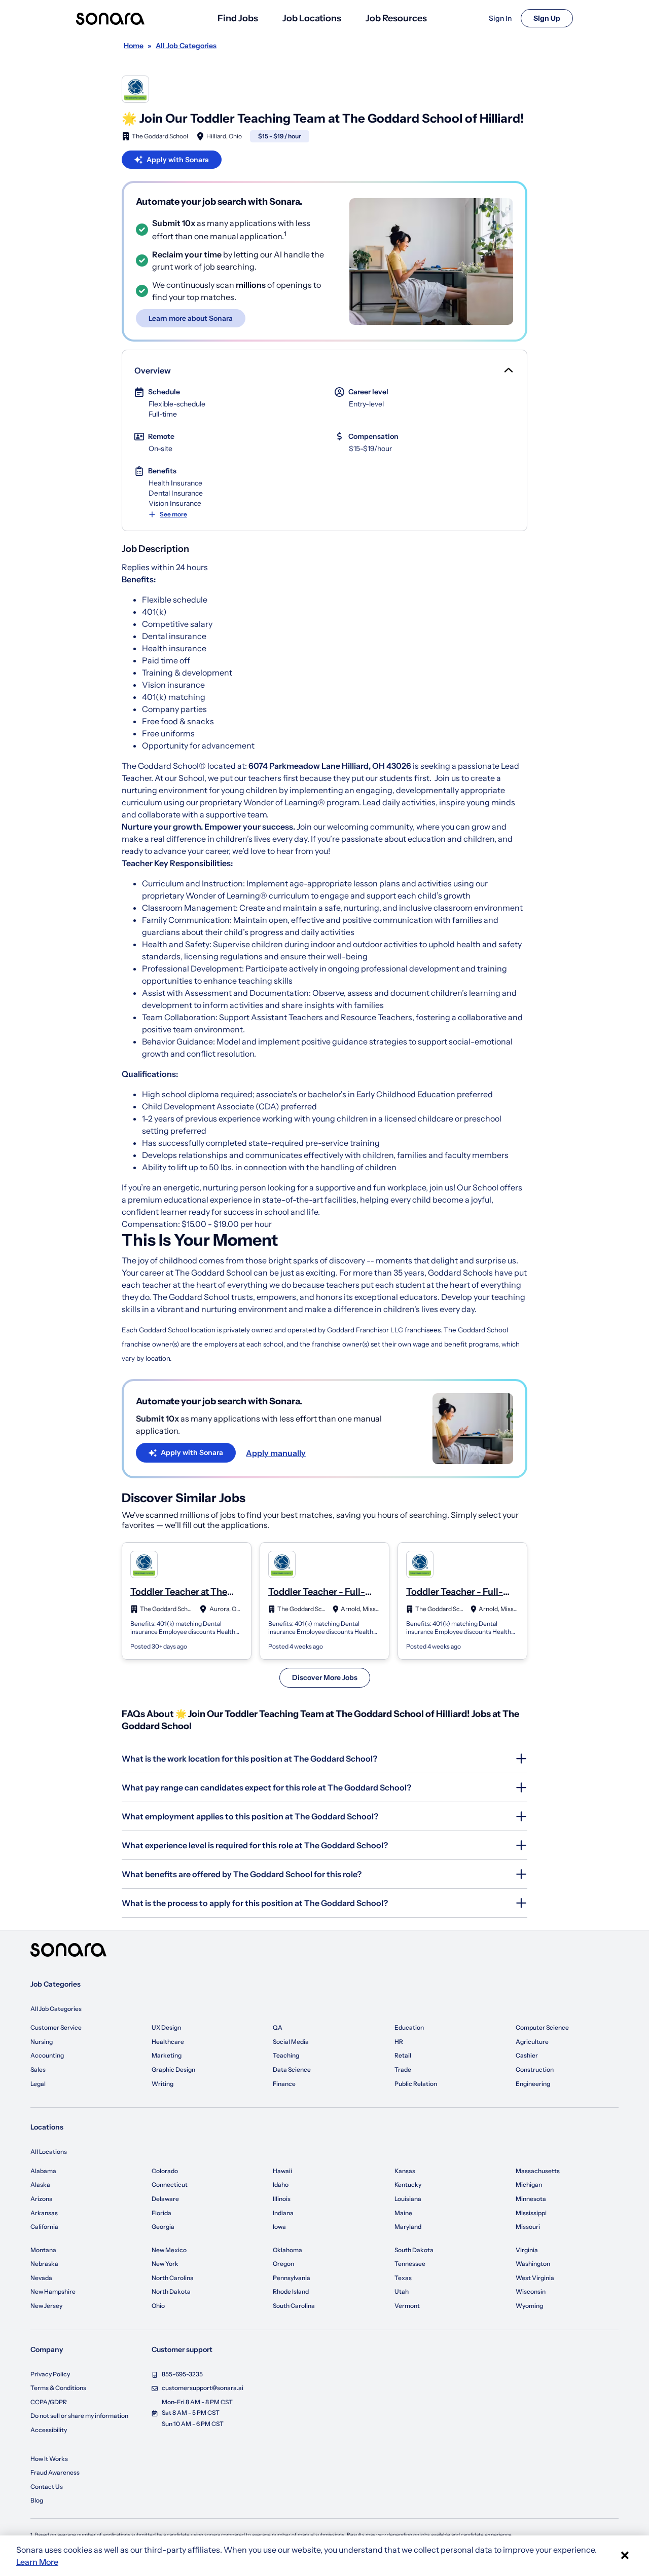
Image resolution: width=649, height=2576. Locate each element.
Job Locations (312, 18)
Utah (402, 2291)
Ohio (158, 2306)
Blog (37, 2500)
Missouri (528, 2227)
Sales (38, 2069)
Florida (161, 2213)
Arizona (42, 2199)
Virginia (527, 2250)
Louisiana (408, 2199)
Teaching (286, 2055)
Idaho (281, 2185)
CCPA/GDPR (49, 2402)
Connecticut (170, 2185)
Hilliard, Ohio (224, 136)
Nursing (42, 2042)
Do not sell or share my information (79, 2416)
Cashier (527, 2055)
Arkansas (44, 2213)
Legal (38, 2084)
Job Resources (396, 18)
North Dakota (171, 2291)
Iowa (279, 2227)
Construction (535, 2069)
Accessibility (49, 2430)
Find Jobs (238, 18)
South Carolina (294, 2306)
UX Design (166, 2027)
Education (409, 2027)
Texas (403, 2278)
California (44, 2227)
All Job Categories (56, 2009)
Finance (284, 2084)
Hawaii (282, 2171)
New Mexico (169, 2250)
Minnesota (531, 2199)
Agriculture (532, 2042)
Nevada (41, 2278)
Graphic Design (173, 2069)
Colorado (165, 2171)
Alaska (40, 2185)
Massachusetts (538, 2171)
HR (399, 2042)
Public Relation (416, 2084)
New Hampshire (53, 2291)
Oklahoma (287, 2250)
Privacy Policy (50, 2374)
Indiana (283, 2213)
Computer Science (542, 2027)
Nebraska (44, 2264)
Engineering (533, 2084)
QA (278, 2027)
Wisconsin (531, 2291)
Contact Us (47, 2487)
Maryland (408, 2227)
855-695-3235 (182, 2374)
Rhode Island (291, 2291)
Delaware (165, 2199)
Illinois (282, 2199)
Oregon (283, 2264)
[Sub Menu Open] (508, 370)
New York (165, 2264)
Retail (403, 2055)
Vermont (407, 2306)
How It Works (49, 2459)
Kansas (405, 2171)
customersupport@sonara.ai (203, 2388)
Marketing (167, 2055)
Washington (533, 2264)
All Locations (49, 2152)
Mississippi (531, 2213)
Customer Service (56, 2027)
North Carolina (173, 2278)
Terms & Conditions (58, 2388)
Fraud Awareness (55, 2472)
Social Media (291, 2042)
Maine (403, 2213)
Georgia (163, 2227)
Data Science (292, 2069)
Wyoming (529, 2306)
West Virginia (535, 2278)
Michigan (529, 2185)
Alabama (43, 2171)
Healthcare (168, 2042)
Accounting (47, 2055)
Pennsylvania (292, 2278)
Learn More (37, 2562)
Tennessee (410, 2264)
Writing (163, 2084)
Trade (403, 2069)
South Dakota (414, 2250)
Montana (43, 2250)
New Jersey (46, 2306)
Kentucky (408, 2185)
